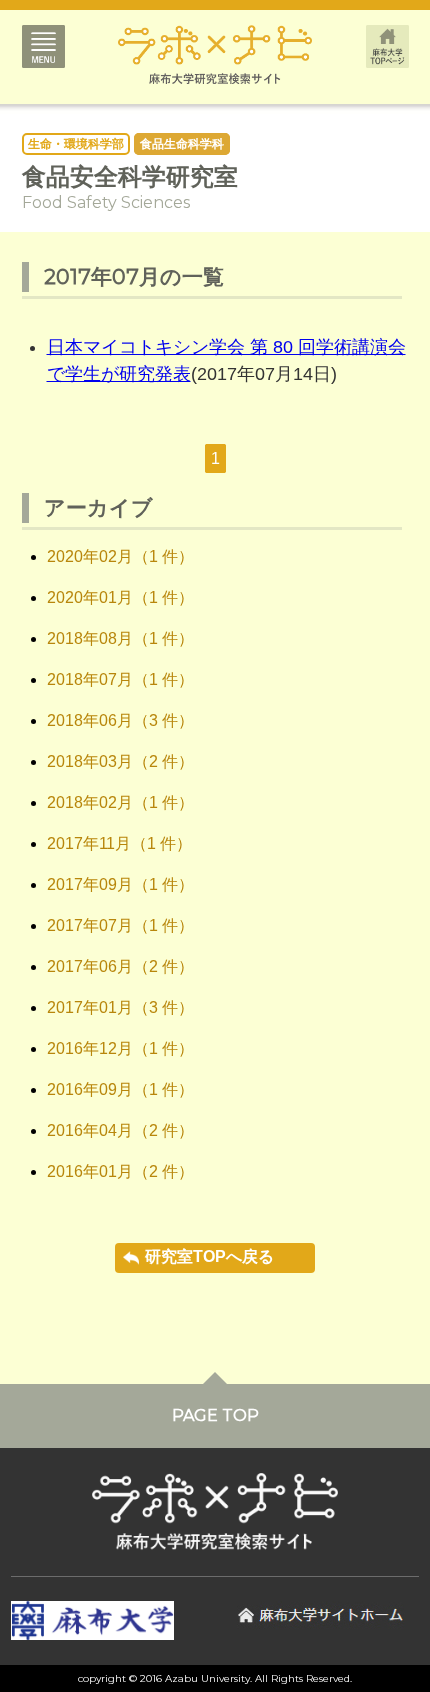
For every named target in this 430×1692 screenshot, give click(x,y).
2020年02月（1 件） (120, 556)
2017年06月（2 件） (120, 966)
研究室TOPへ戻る (209, 1256)
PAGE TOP (215, 1415)
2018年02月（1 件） (120, 802)
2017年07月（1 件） (120, 925)
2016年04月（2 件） (120, 1130)
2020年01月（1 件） (120, 597)
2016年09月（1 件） (120, 1089)
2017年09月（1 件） (120, 884)
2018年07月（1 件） (120, 679)
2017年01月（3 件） (120, 1007)
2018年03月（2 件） (120, 761)
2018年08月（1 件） (120, 638)
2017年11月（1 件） (119, 843)
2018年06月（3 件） (120, 720)
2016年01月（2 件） (120, 1171)
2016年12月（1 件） (120, 1048)
